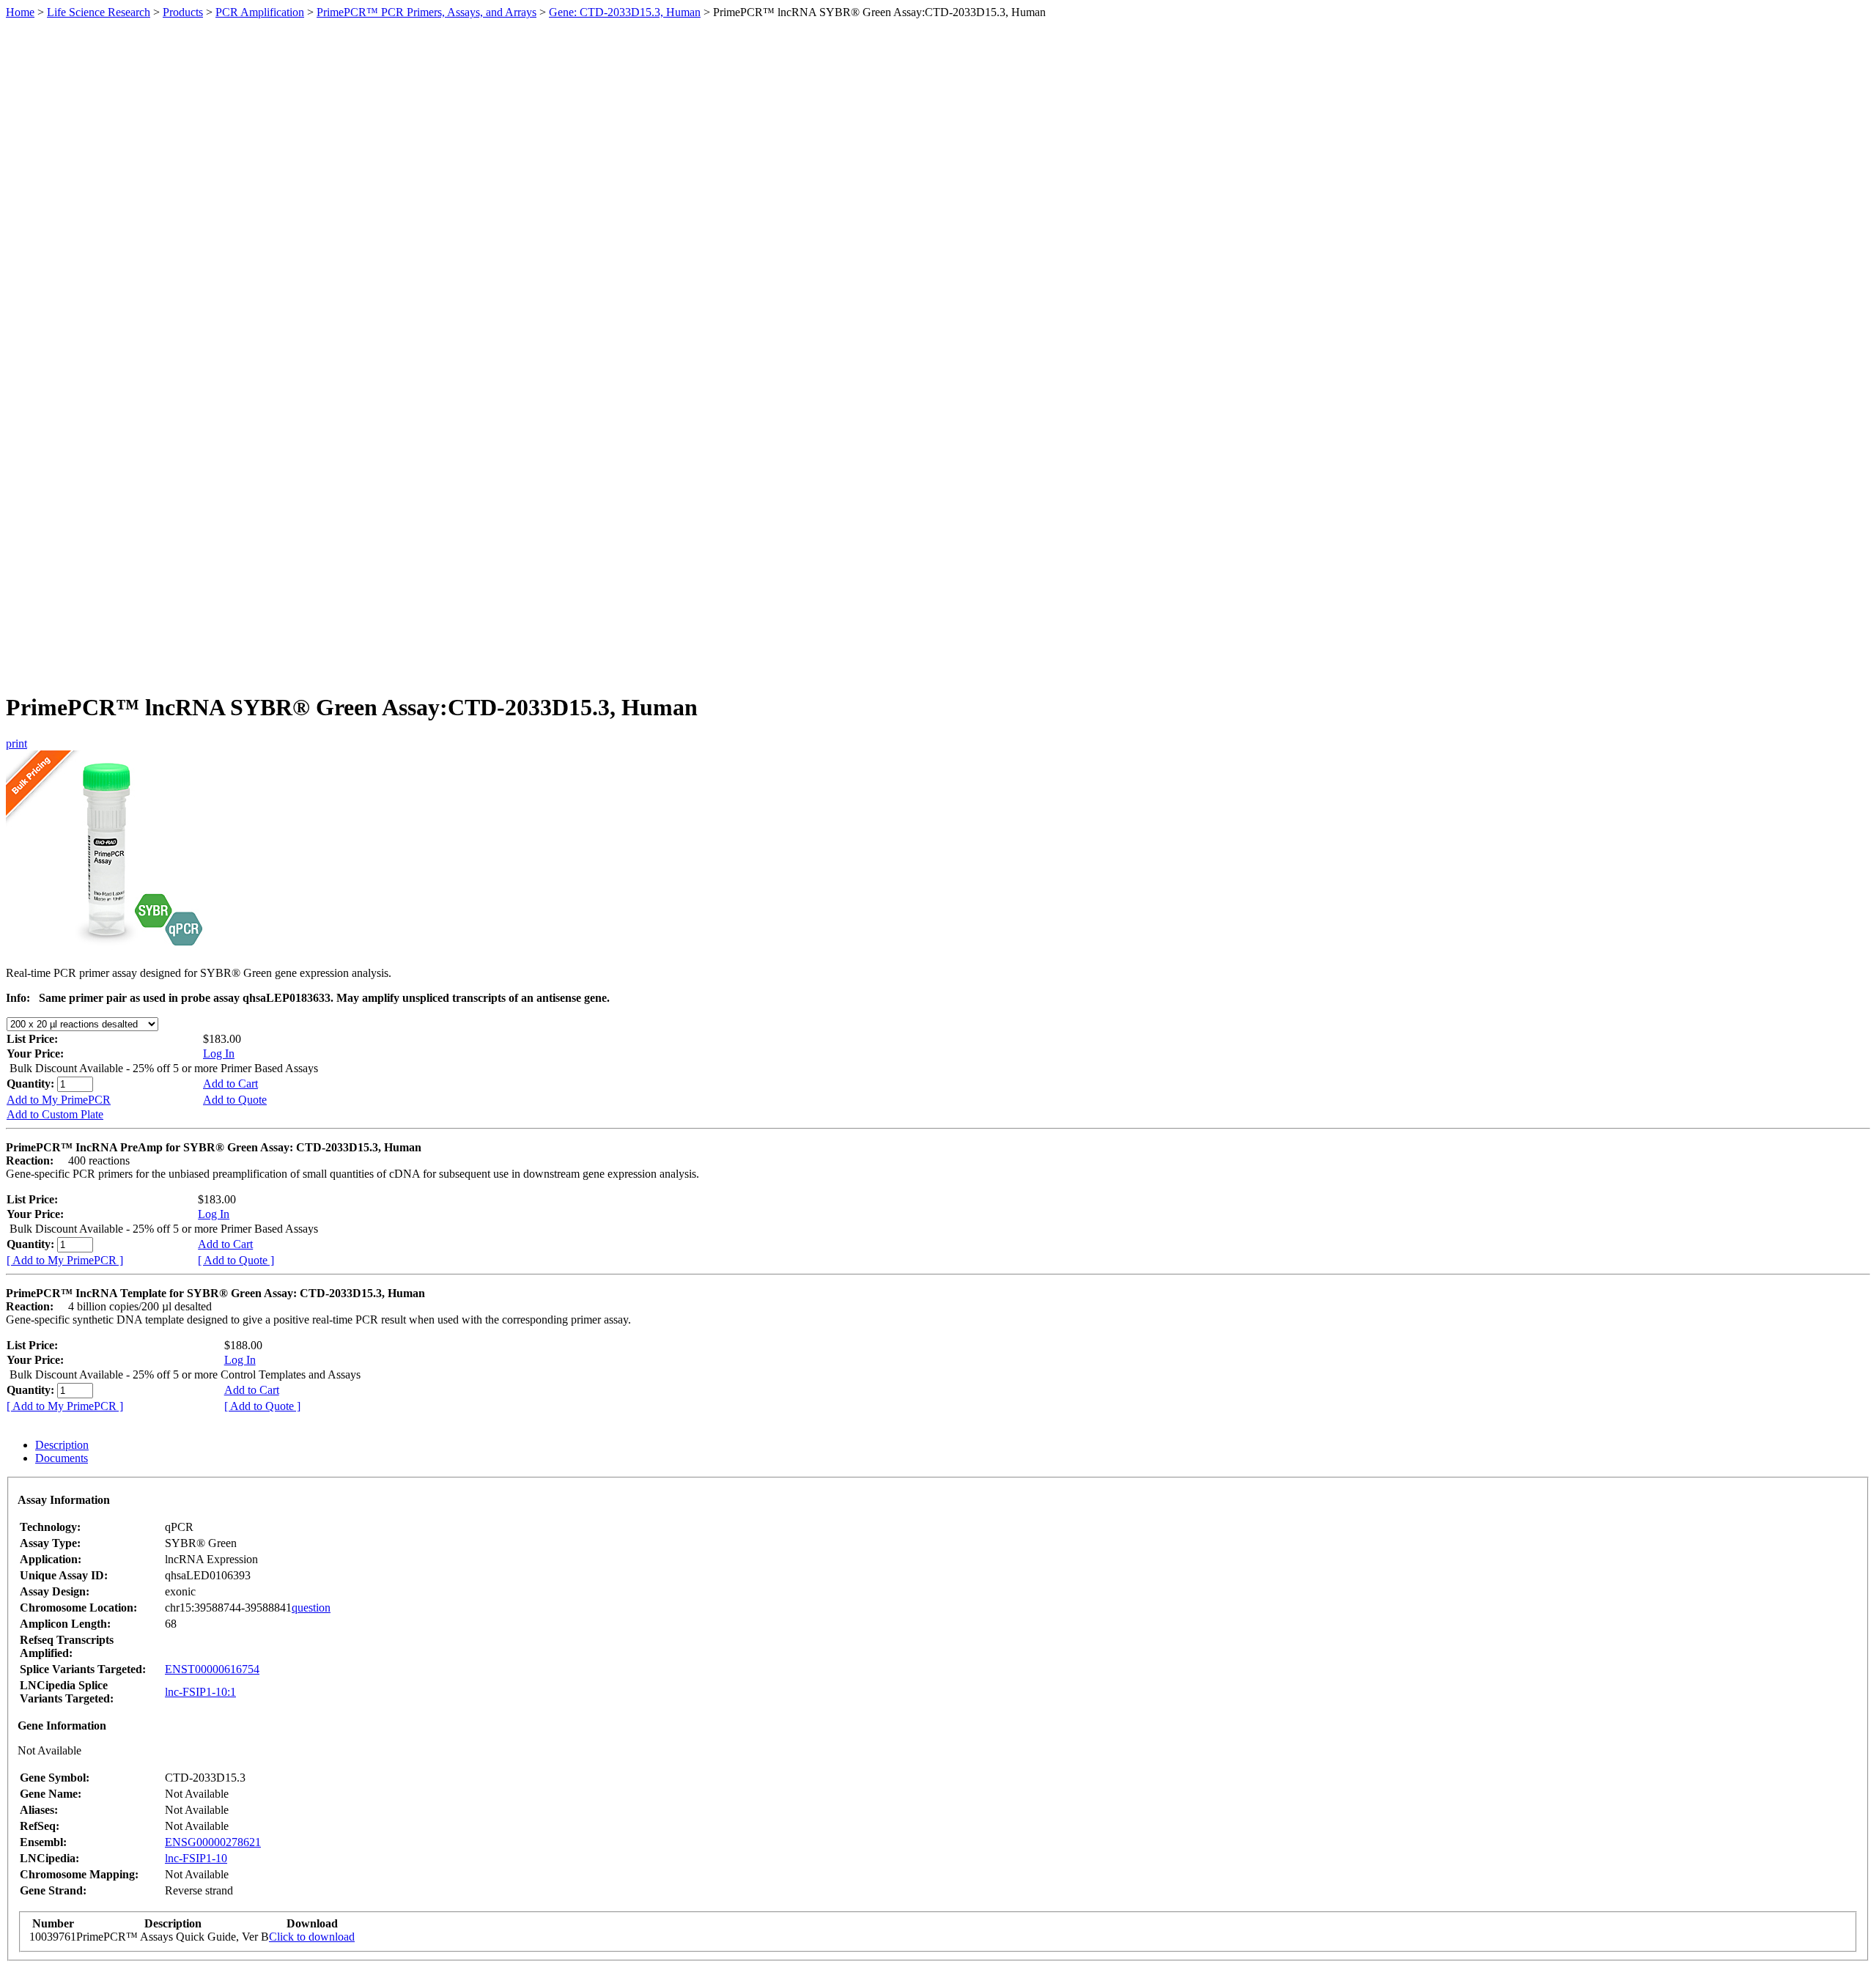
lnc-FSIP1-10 (196, 1858)
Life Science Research (99, 12)
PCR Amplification (260, 12)
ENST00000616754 (212, 1669)
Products (183, 12)
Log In (219, 1053)
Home (20, 12)
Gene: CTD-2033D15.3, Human (625, 12)
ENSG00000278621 (213, 1842)
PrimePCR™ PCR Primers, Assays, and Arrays (426, 12)
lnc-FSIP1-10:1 (200, 1692)
